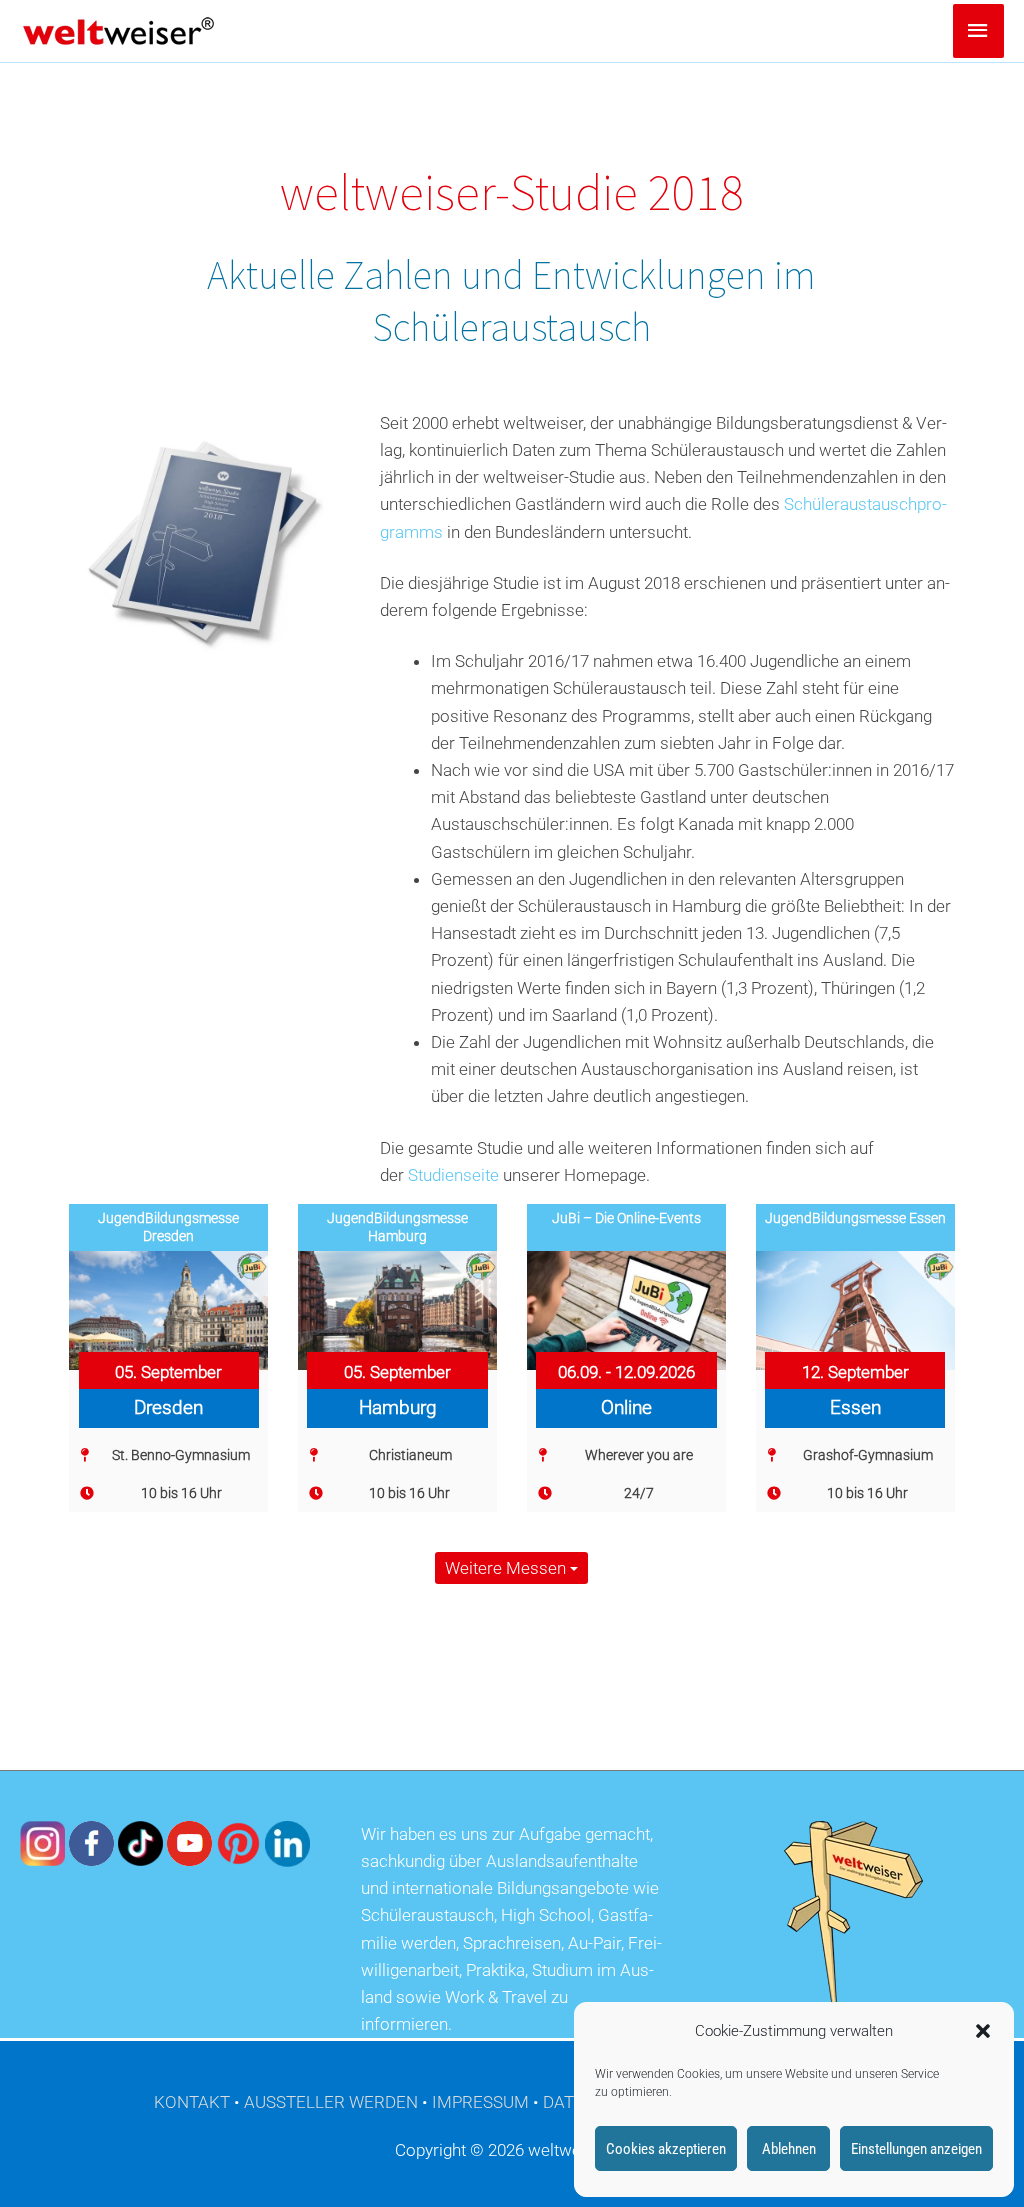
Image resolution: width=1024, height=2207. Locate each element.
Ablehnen (789, 2149)
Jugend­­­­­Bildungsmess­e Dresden (168, 1227)
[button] (983, 2031)
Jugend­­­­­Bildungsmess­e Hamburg (397, 1227)
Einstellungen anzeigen (916, 2149)
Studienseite (453, 1175)
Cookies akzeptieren (666, 2149)
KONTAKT (192, 2102)
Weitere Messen (507, 1568)
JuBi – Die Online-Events (626, 1218)
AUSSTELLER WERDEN (331, 2102)
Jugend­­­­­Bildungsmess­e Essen (855, 1218)
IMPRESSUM (480, 2102)
